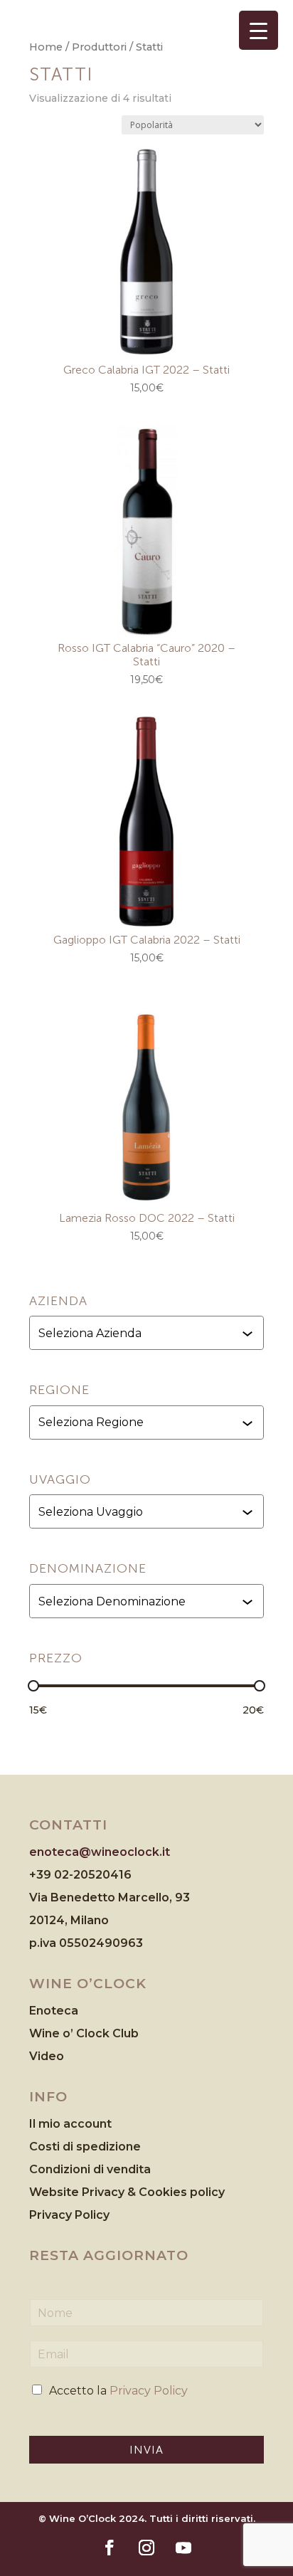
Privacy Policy (69, 2215)
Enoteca (54, 2011)
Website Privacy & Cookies (110, 2192)
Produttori (99, 47)
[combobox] (148, 1333)
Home (46, 47)
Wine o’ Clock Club (84, 2033)
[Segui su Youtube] (183, 2548)
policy (207, 2192)
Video (47, 2056)
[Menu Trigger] (259, 30)
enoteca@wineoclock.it (100, 1852)
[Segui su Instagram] (146, 2548)
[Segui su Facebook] (110, 2548)
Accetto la (118, 2391)
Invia (146, 2450)
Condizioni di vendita (90, 2169)
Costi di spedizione (85, 2147)
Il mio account (70, 2124)
